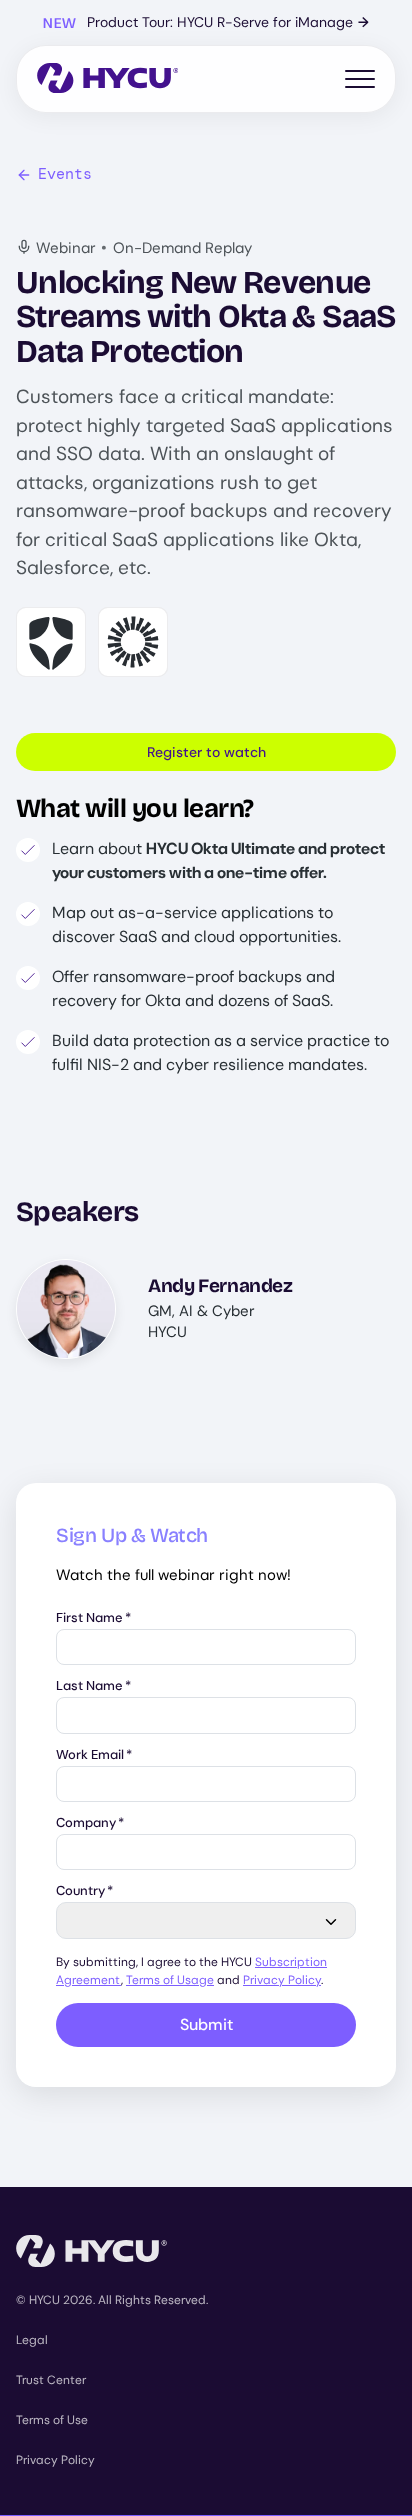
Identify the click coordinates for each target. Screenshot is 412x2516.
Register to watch (206, 752)
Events (65, 174)
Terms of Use (52, 2420)
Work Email (94, 1755)
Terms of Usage (170, 1980)
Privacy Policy (282, 1980)
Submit (206, 2024)
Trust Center (51, 2380)
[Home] (107, 79)
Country (84, 1891)
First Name (93, 1618)
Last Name (93, 1686)
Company (90, 1823)
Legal (32, 2340)
